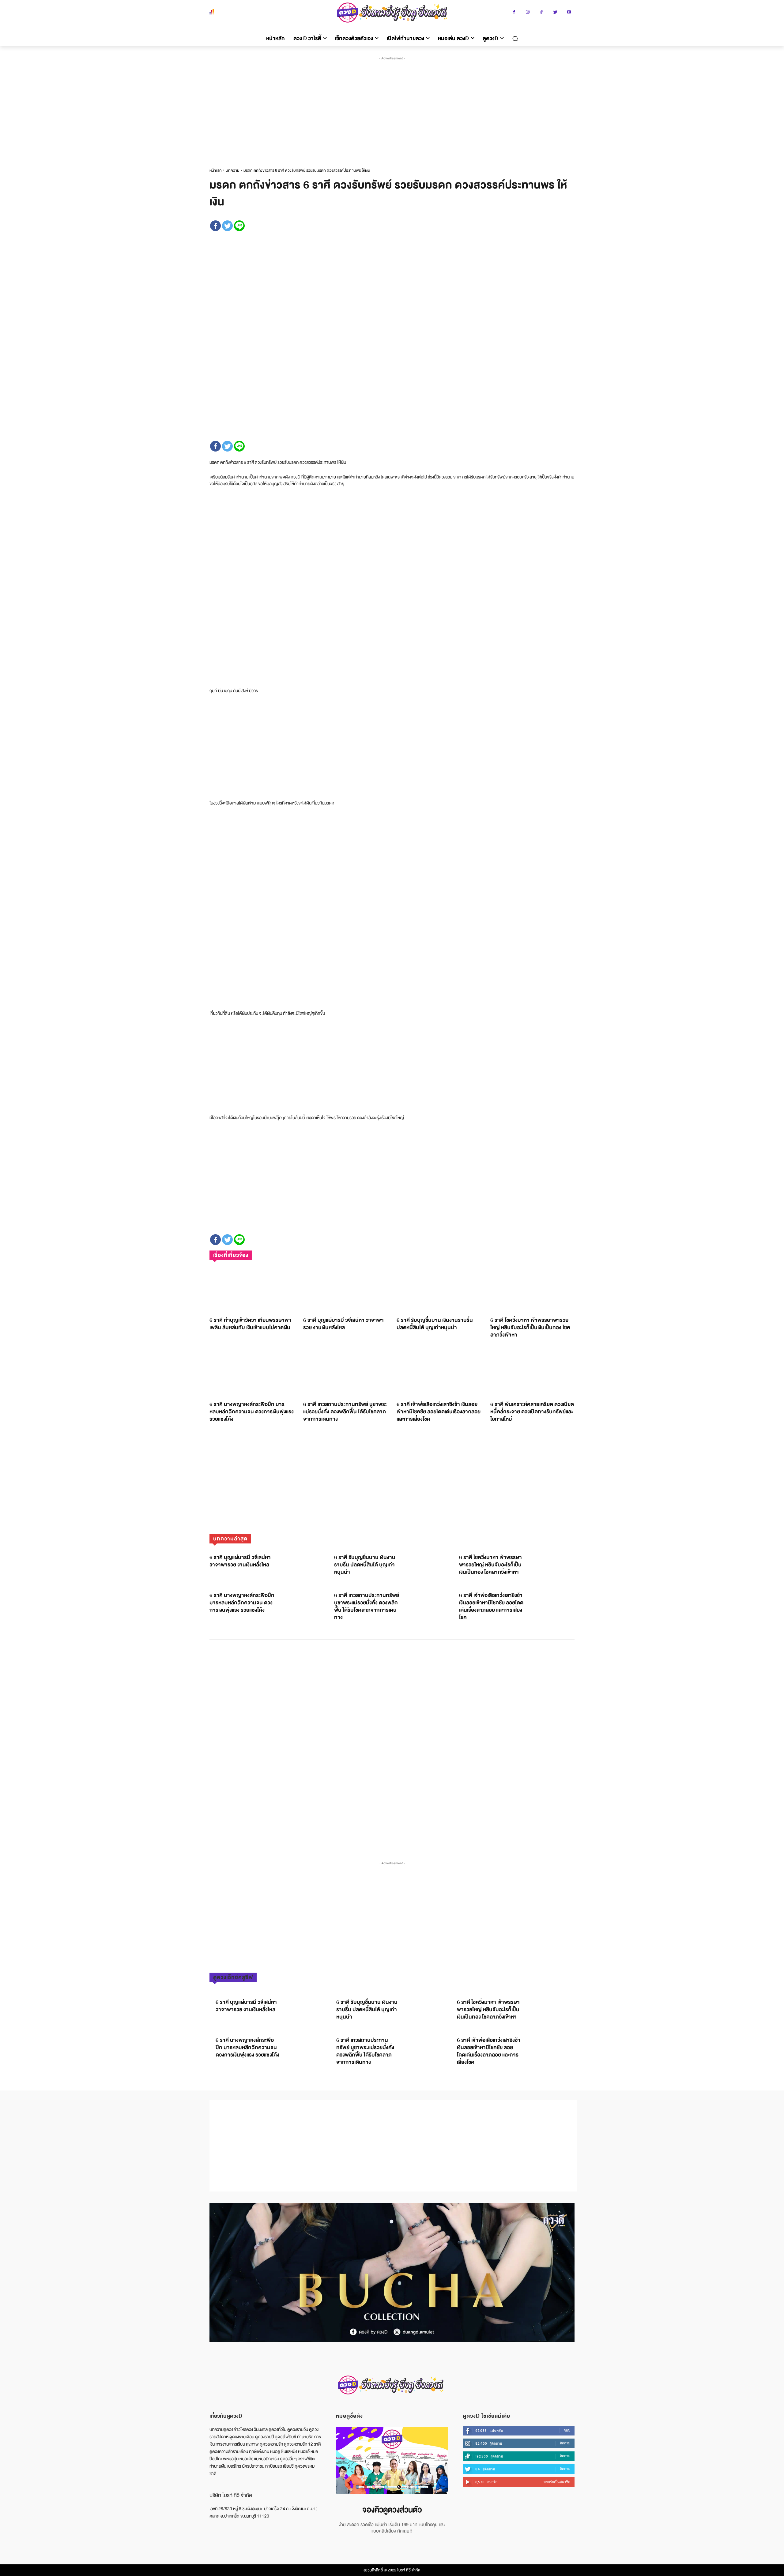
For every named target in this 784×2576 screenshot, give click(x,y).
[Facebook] (514, 13)
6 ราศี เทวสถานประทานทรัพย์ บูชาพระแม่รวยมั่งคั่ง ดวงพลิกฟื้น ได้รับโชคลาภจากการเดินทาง (345, 1412)
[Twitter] (555, 13)
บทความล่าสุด (230, 1539)
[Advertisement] (393, 107)
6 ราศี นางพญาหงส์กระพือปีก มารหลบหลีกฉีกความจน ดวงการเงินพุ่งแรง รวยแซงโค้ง (252, 1412)
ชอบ (567, 2430)
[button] (515, 39)
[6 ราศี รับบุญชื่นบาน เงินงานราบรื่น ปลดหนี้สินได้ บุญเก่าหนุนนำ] (439, 1289)
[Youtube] (569, 13)
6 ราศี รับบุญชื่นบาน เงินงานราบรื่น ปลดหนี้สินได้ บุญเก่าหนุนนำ (435, 1324)
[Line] (239, 226)
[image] (392, 2460)
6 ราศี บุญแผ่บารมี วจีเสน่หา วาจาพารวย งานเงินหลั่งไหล (343, 1324)
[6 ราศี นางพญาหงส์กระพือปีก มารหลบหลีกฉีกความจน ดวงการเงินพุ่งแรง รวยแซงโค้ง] (252, 1373)
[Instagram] (528, 13)
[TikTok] (542, 13)
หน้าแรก (216, 171)
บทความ (233, 171)
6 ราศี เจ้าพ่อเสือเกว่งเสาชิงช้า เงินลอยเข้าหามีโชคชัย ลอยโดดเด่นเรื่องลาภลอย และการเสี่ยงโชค (439, 1412)
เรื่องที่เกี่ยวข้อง (231, 1255)
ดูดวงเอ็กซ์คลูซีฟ (233, 1977)
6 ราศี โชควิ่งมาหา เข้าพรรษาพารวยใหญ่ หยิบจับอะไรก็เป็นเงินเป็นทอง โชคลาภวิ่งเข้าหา (530, 1327)
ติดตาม (565, 2443)
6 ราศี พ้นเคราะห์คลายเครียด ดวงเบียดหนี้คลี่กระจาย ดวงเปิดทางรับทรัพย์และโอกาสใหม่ (532, 1412)
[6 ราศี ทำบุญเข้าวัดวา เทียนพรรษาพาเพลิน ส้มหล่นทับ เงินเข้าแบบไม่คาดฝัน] (252, 1289)
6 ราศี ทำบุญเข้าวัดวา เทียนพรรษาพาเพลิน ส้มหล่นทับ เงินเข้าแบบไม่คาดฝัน (250, 1324)
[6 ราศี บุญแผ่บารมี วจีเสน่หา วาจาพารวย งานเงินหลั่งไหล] (345, 1289)
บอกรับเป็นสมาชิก (557, 2482)
